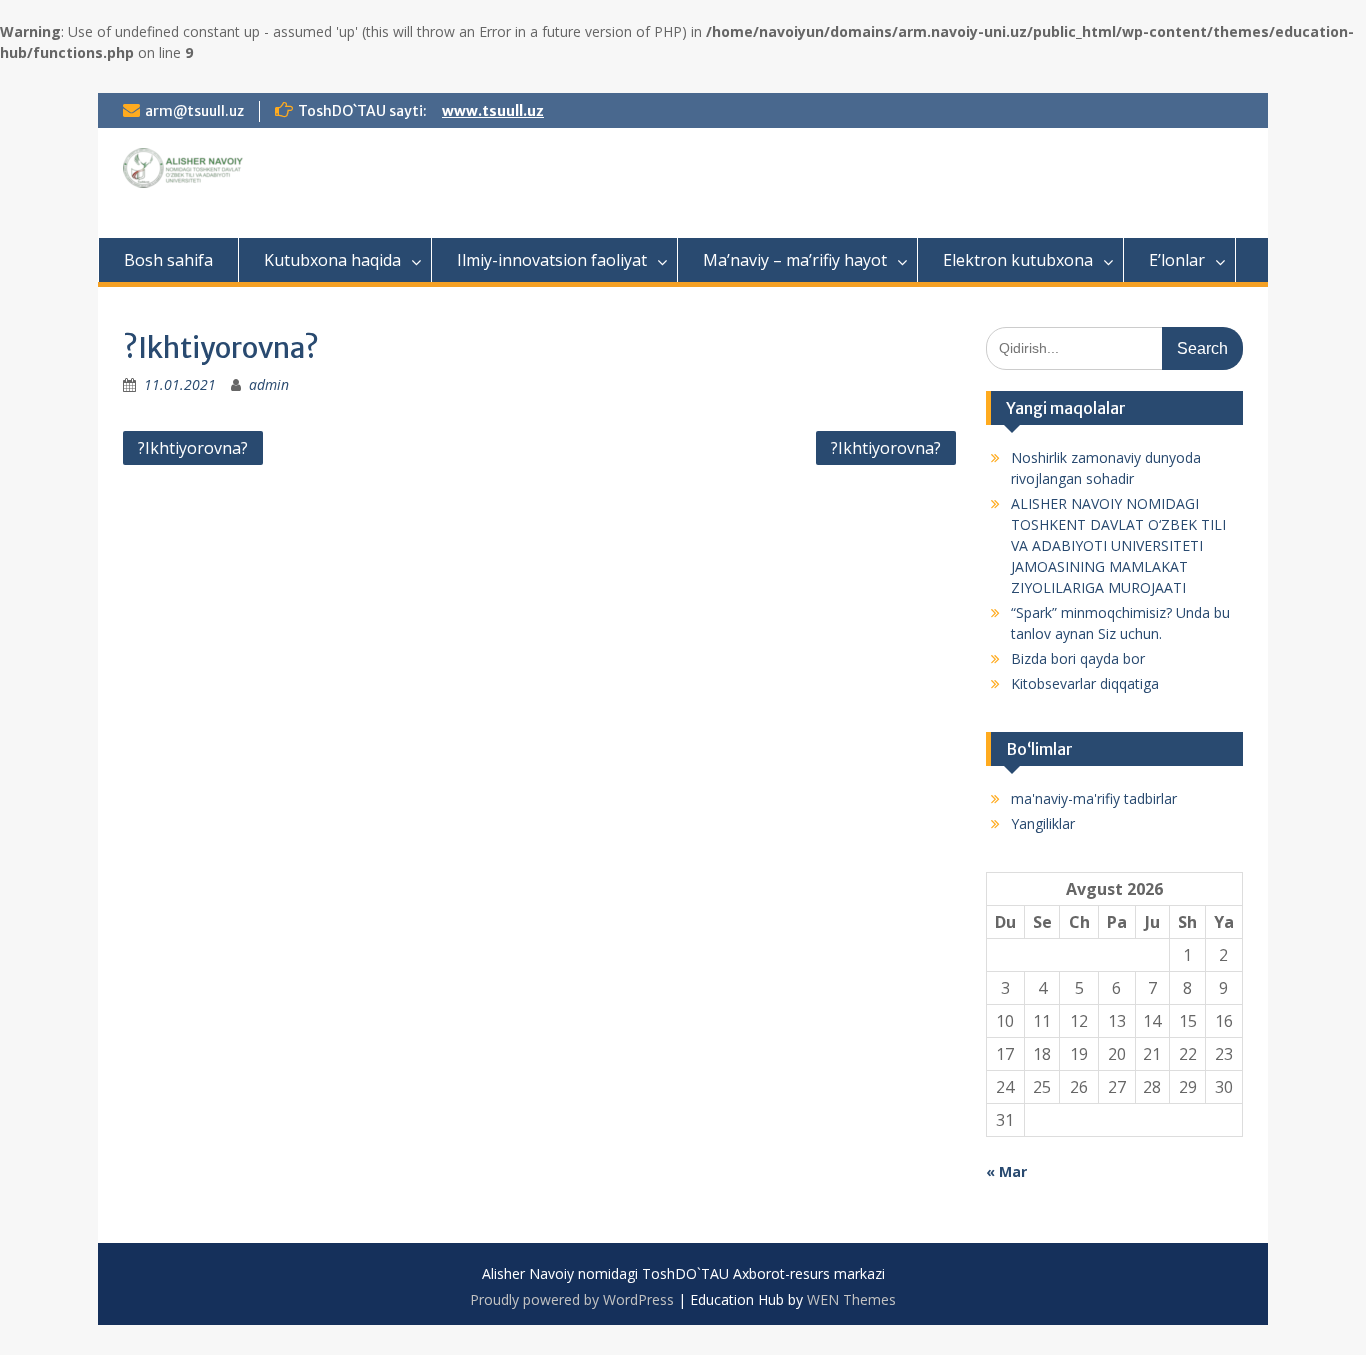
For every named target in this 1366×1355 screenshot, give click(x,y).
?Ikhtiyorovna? (193, 448)
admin (269, 384)
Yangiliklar (1043, 823)
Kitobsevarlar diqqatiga (1085, 683)
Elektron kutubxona (1018, 260)
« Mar (1006, 1171)
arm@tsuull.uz (194, 111)
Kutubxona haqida (332, 260)
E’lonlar (1177, 260)
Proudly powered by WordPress (572, 1299)
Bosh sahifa (168, 260)
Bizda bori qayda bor (1078, 658)
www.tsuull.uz (493, 111)
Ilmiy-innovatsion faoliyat (552, 260)
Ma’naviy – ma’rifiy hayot (795, 260)
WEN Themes (851, 1299)
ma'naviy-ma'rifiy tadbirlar (1094, 798)
